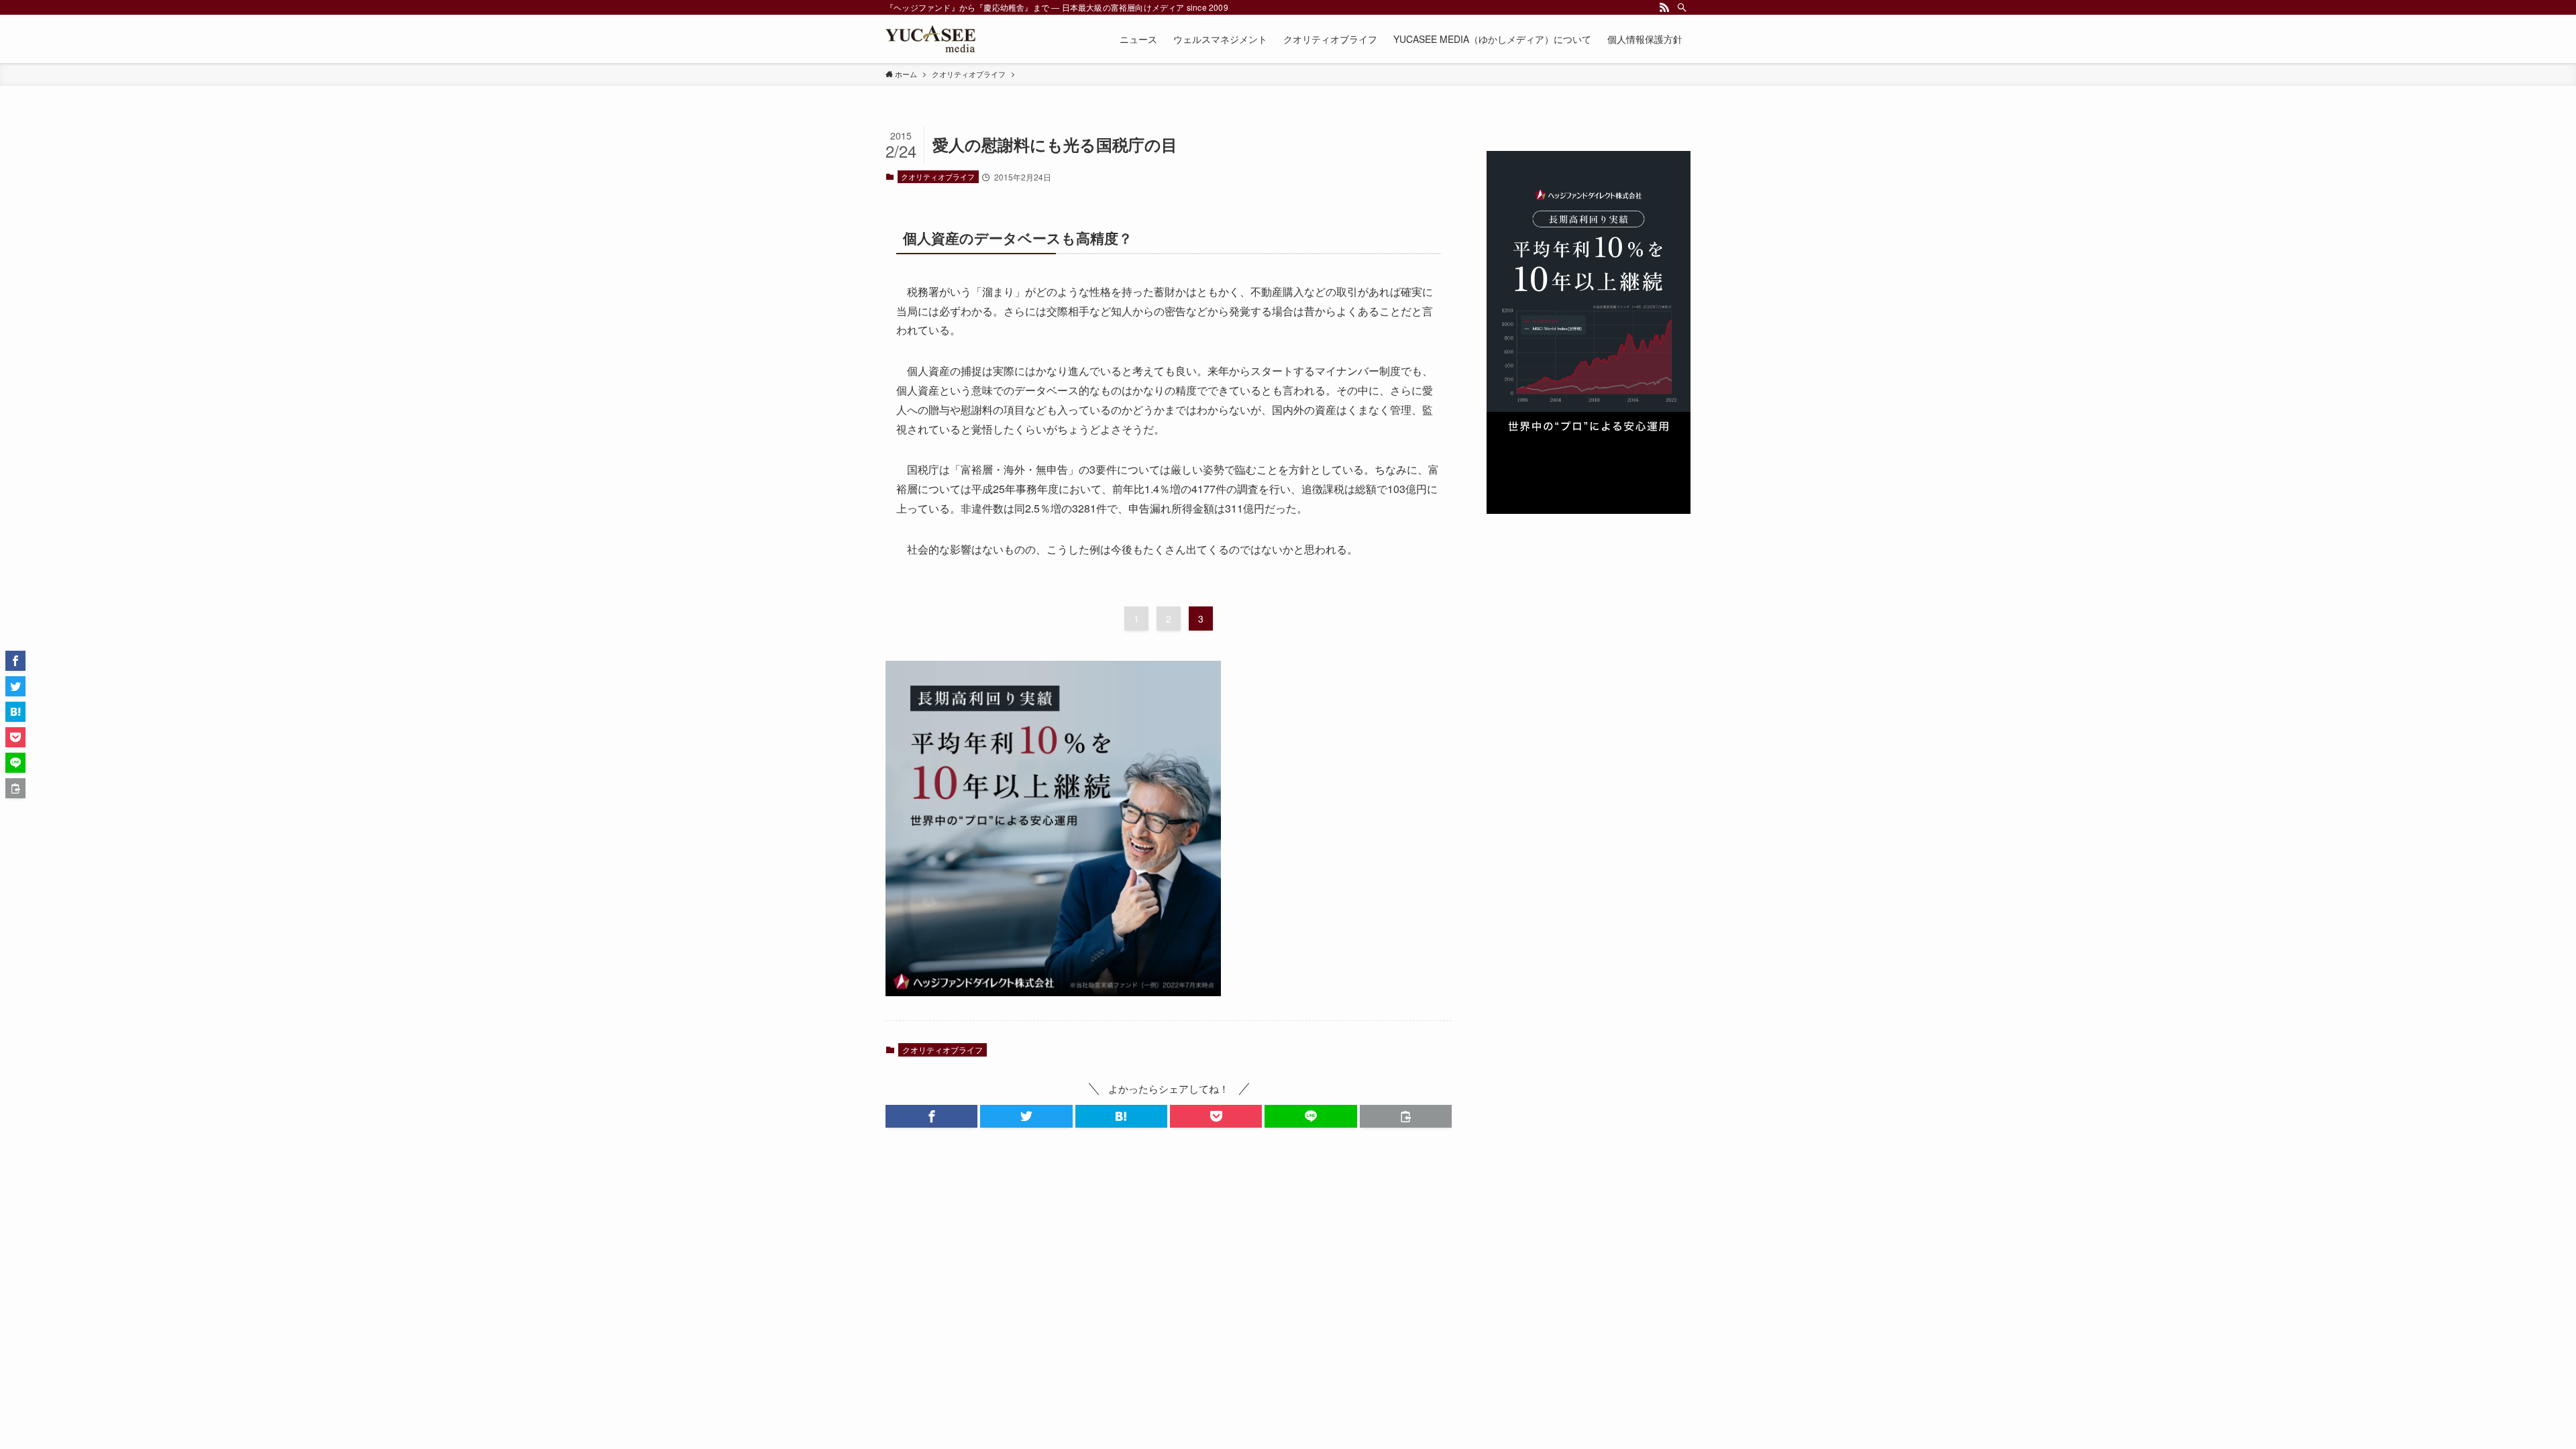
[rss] (1664, 7)
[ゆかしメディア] (930, 39)
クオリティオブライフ (938, 176)
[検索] (1682, 7)
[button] (931, 1116)
